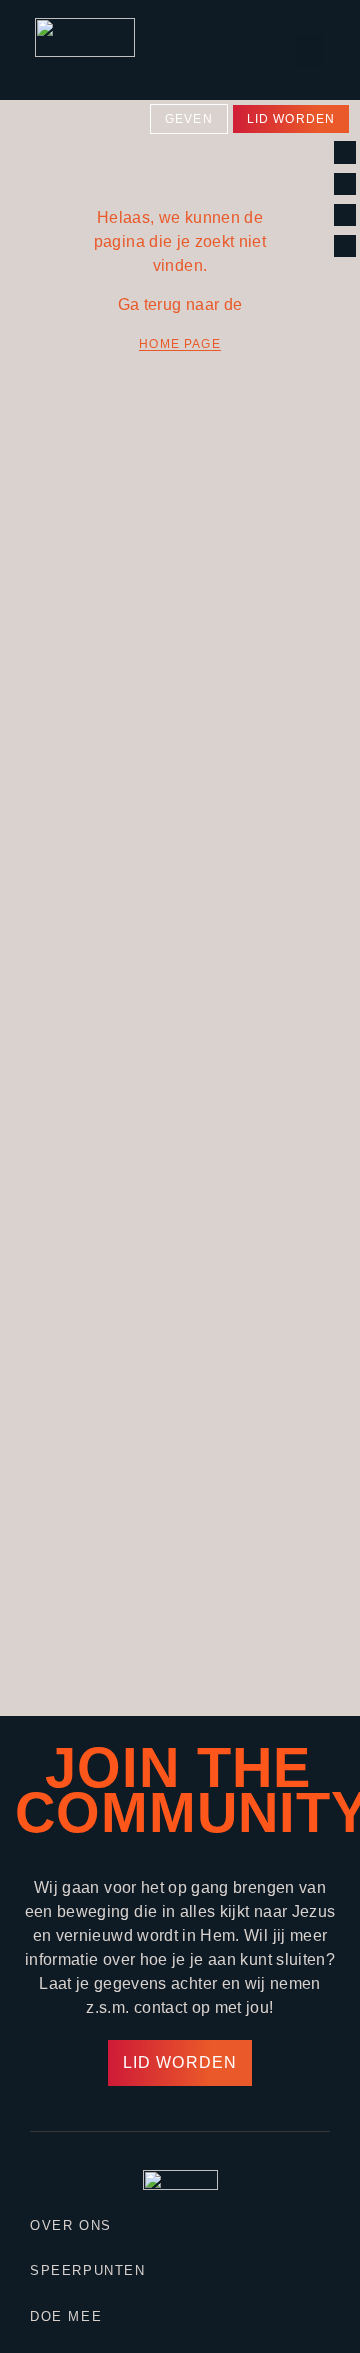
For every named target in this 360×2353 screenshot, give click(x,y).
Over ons (71, 2225)
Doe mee (66, 2316)
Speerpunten (88, 2270)
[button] (310, 50)
